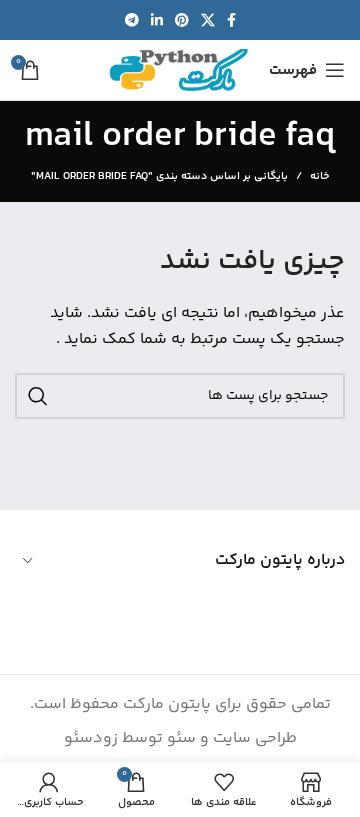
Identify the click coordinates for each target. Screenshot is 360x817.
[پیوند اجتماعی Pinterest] (182, 20)
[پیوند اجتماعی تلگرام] (132, 20)
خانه (319, 177)
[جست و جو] (38, 396)
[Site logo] (179, 70)
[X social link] (208, 20)
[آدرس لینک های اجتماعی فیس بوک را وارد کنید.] (231, 20)
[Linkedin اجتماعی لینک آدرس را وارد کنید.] (157, 20)
